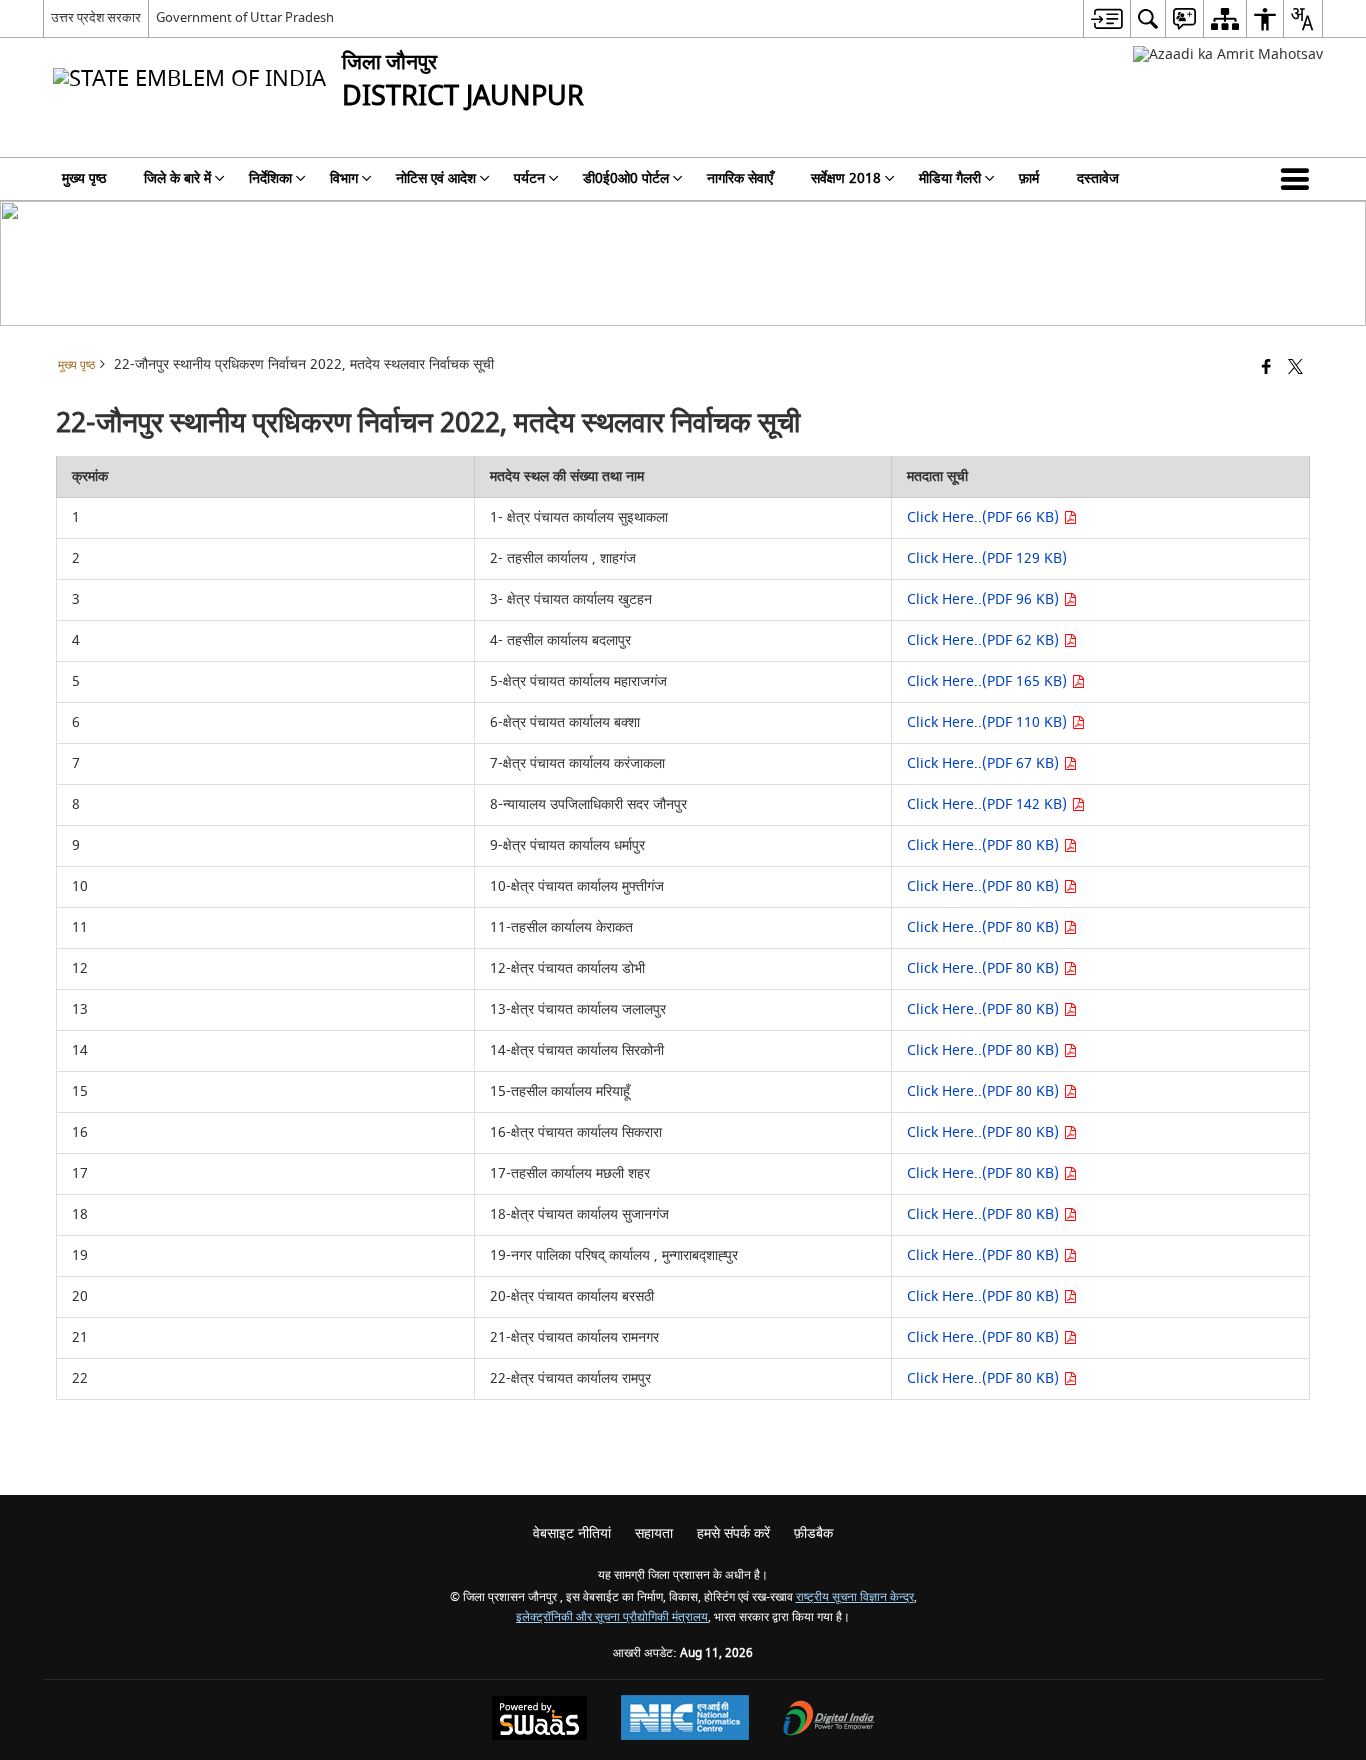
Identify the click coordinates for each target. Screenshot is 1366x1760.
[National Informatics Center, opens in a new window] (685, 1720)
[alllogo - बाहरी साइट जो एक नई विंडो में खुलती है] (1228, 54)
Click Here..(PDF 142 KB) (989, 804)
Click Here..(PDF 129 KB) (987, 558)
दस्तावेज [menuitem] (1098, 178)
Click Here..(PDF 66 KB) (985, 517)
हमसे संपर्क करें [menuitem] (733, 1533)
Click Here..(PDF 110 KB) (989, 722)
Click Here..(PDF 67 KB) (985, 763)
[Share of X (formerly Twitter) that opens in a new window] (1295, 368)
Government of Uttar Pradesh (245, 17)
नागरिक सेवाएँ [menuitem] (740, 178)
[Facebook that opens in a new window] (1266, 368)
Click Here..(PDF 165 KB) (989, 681)
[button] (1299, 179)
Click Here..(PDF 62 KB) (985, 640)
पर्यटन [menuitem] (529, 178)
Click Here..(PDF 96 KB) (985, 599)
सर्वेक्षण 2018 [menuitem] (846, 178)
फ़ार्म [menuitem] (1029, 178)
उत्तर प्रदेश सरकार (96, 17)
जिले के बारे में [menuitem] (177, 178)
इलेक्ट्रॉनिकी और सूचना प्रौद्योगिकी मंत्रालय (612, 1617)
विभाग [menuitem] (344, 178)
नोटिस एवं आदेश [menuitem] (436, 178)
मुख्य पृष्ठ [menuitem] (84, 178)
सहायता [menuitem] (654, 1533)
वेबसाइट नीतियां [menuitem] (572, 1533)
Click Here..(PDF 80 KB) (985, 845)
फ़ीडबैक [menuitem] (813, 1533)
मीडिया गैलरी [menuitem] (950, 178)
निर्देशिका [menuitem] (270, 178)
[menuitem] (1106, 18)
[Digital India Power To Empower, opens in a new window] (829, 1720)
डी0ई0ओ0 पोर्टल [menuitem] (626, 178)
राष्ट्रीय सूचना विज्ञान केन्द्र (855, 1597)
